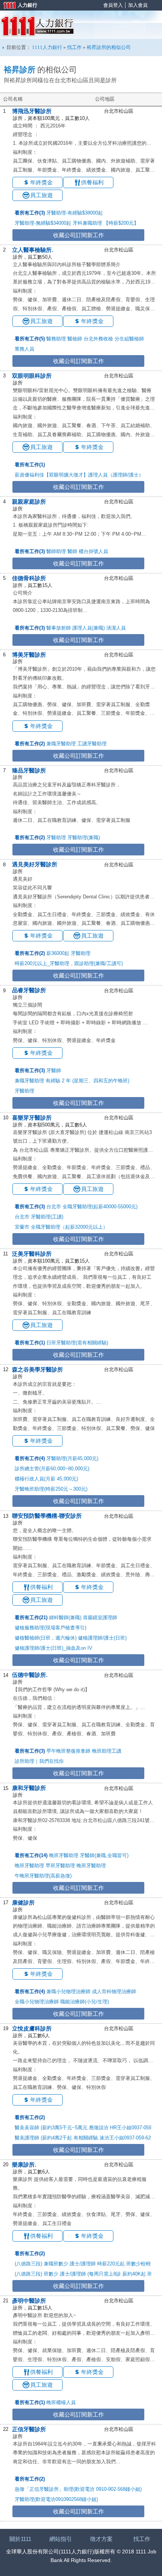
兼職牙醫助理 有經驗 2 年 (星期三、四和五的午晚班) (72, 1081)
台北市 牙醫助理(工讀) (39, 1217)
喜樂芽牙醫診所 (32, 1118)
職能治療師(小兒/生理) (85, 2002)
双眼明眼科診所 (32, 376)
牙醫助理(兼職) (84, 837)
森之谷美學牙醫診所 (37, 1369)
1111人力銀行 (37, 26)
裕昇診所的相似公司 (109, 47)
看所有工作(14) (31, 1855)
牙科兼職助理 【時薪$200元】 (106, 223)
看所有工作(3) (30, 213)
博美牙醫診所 (29, 655)
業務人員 (24, 349)
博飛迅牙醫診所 (32, 111)
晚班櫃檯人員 (61, 2402)
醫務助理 (56, 339)
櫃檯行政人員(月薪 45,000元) (46, 1479)
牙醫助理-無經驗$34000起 (43, 223)
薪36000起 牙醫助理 (68, 953)
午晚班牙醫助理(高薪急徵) (43, 1876)
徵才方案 (101, 2539)
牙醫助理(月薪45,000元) (72, 1458)
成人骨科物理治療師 (114, 1991)
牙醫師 (54, 1070)
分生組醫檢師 (129, 339)
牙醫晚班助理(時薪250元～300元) (51, 1489)
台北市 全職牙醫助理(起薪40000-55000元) (92, 1207)
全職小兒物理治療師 (37, 2002)
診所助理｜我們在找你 (39, 1761)
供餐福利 (92, 182)
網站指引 (61, 2539)
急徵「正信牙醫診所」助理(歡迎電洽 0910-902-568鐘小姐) (78, 2489)
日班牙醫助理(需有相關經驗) (77, 1343)
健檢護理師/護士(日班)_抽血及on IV (53, 1648)
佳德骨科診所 (29, 578)
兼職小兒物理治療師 (68, 1991)
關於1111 (20, 2539)
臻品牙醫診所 (29, 770)
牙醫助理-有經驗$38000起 (75, 213)
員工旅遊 (41, 195)
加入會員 (138, 5)
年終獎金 (41, 182)
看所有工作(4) (30, 1458)
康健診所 (23, 1903)
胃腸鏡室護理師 (100, 1617)
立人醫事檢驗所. (33, 250)
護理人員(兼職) (89, 628)
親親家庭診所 (29, 502)
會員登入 (113, 5)
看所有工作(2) (30, 744)
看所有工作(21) (31, 1617)
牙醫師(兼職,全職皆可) (104, 1855)
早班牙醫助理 (60, 1866)
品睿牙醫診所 (29, 990)
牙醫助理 (56, 837)
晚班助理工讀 (107, 1751)
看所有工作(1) (30, 465)
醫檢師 (75, 339)
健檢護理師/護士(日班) (102, 1638)
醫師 (72, 551)
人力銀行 (17, 6)
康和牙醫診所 (29, 1788)
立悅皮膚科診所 (32, 2028)
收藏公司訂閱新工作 (79, 235)
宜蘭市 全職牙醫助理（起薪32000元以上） (61, 1227)
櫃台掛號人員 (93, 551)
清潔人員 (116, 628)
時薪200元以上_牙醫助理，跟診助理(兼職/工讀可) (69, 963)
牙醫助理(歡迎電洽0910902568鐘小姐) (56, 2499)
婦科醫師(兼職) (65, 1617)
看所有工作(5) (30, 339)
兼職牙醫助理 (61, 744)
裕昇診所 (20, 70)
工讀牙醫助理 (92, 744)
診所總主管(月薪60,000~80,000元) (52, 1469)
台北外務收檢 (98, 339)
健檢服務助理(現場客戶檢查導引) (50, 1628)
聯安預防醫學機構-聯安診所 (47, 1516)
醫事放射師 (59, 628)
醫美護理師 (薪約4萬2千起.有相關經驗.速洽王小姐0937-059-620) (85, 2138)
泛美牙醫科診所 (32, 1254)
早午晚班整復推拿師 (68, 1751)
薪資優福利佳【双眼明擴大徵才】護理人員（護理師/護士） (79, 475)
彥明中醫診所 (29, 2301)
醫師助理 (56, 551)
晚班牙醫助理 (64, 1855)
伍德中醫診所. (30, 1675)
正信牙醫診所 (29, 2429)
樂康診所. (24, 2165)
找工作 (74, 47)
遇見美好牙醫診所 (35, 864)
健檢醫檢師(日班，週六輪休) (46, 1638)
